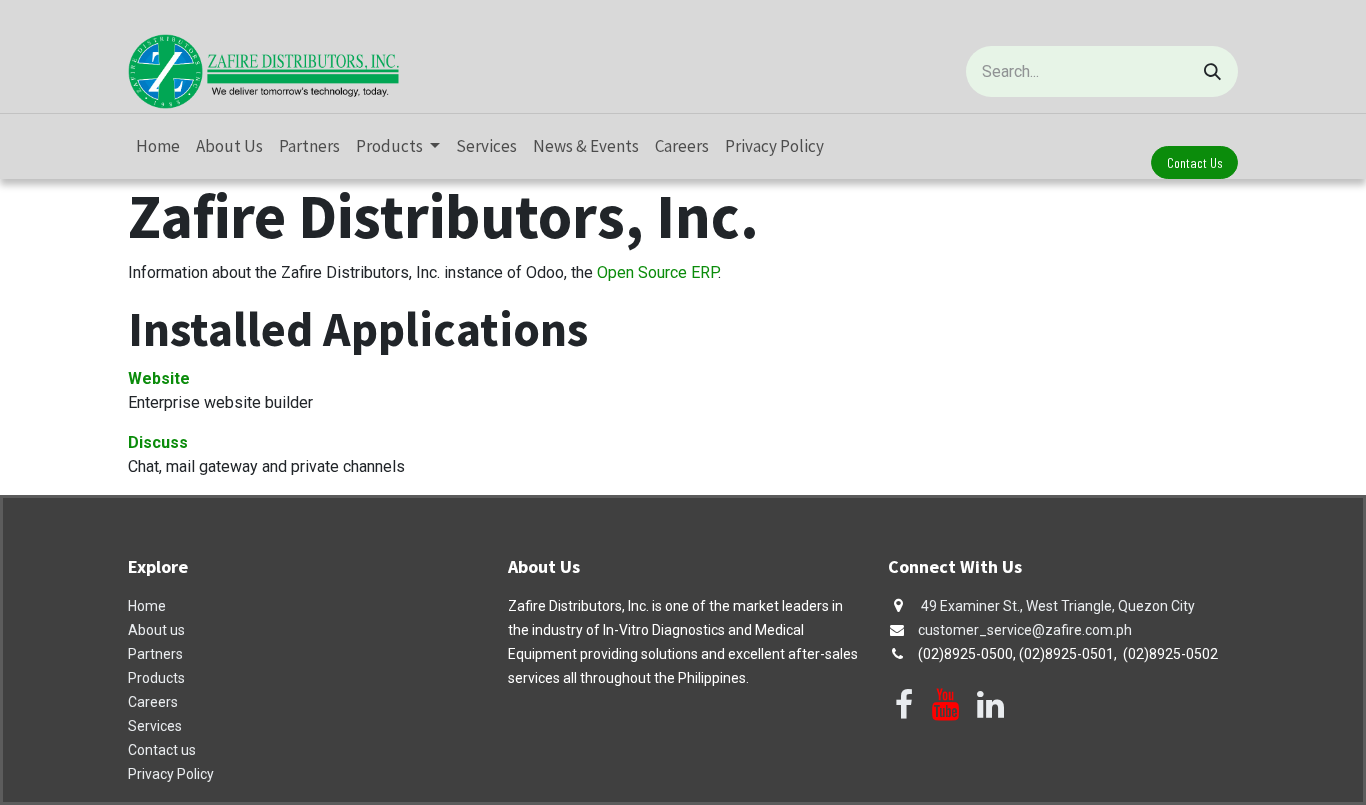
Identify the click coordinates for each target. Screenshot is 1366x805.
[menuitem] (158, 147)
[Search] (1212, 71)
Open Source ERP (657, 272)
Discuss (158, 442)
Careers (153, 702)
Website (159, 378)
